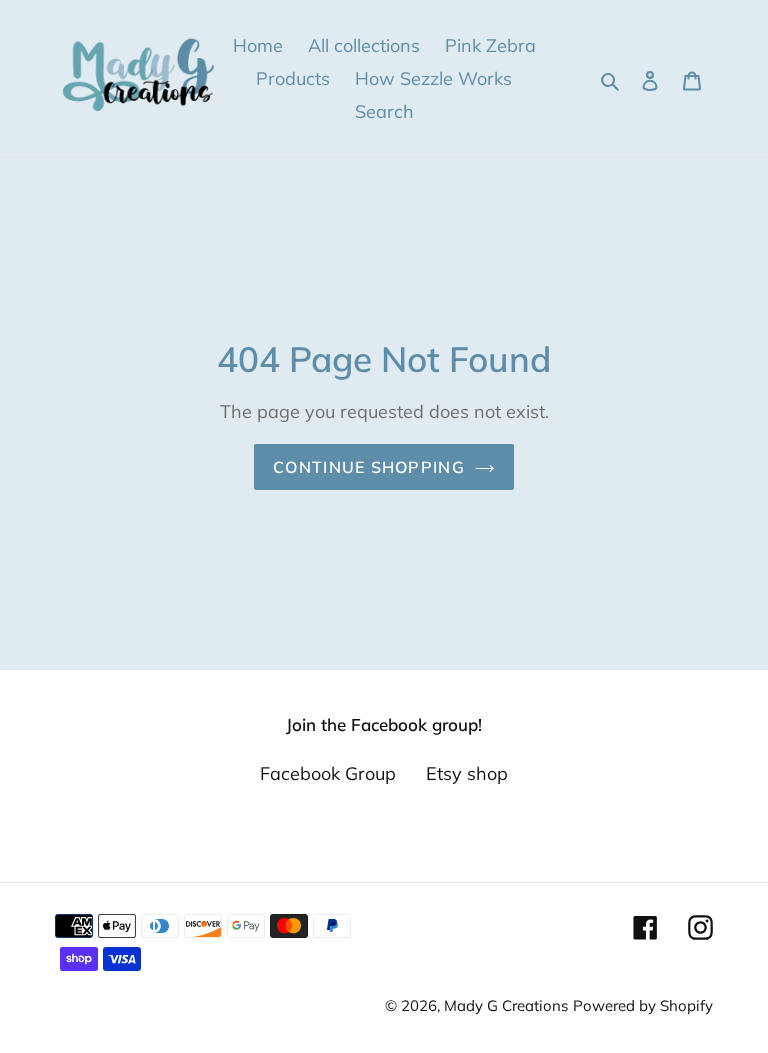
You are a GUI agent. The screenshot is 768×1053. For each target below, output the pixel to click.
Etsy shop (467, 773)
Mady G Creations (506, 1005)
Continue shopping (369, 467)
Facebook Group (328, 773)
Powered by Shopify (643, 1005)
